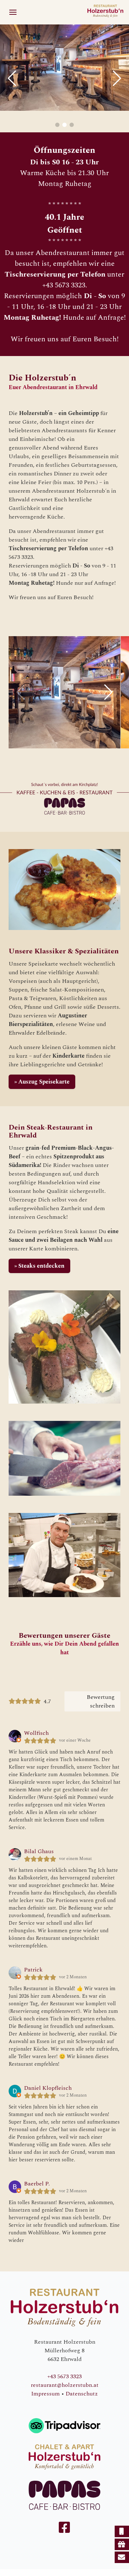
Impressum (46, 2394)
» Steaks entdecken (39, 1266)
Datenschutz (82, 2394)
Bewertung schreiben (101, 1701)
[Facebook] (64, 2530)
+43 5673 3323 (64, 2376)
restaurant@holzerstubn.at (65, 2385)
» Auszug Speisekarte (42, 1082)
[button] (13, 12)
